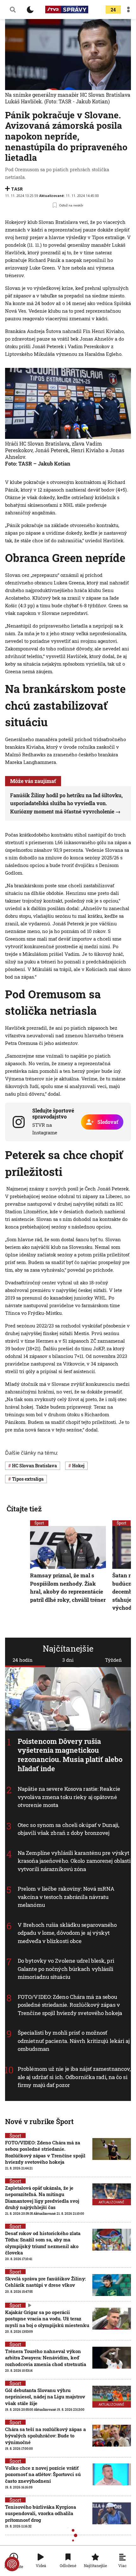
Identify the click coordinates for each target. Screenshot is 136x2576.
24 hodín (23, 1660)
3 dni (68, 1660)
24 (113, 10)
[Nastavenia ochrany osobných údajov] (12, 2564)
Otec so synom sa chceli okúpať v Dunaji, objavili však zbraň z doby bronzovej (68, 1829)
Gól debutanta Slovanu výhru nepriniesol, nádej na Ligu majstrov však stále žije (45, 2397)
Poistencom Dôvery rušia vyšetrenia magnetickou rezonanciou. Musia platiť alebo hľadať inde (70, 1755)
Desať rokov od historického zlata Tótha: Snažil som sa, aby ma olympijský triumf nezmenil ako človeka (43, 2243)
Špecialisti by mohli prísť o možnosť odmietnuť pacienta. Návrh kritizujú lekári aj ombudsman (74, 2041)
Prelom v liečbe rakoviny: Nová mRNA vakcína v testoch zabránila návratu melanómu (66, 1897)
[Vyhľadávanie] (13, 10)
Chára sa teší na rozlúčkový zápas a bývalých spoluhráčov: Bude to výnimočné (45, 2436)
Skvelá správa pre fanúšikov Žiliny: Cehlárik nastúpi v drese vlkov (45, 2282)
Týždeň (113, 1660)
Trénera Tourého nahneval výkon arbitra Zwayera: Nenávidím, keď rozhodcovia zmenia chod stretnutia (46, 2358)
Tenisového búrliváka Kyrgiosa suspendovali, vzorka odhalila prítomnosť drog (40, 2513)
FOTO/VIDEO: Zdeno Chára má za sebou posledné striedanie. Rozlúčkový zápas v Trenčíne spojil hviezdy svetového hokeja (70, 2005)
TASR (17, 189)
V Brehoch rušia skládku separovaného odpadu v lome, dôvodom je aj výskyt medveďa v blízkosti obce (67, 1933)
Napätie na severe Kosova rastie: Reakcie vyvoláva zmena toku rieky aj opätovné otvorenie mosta (69, 1797)
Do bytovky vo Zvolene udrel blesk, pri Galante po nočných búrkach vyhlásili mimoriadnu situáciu (66, 1969)
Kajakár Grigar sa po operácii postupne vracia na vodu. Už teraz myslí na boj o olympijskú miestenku (47, 2319)
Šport (39, 1523)
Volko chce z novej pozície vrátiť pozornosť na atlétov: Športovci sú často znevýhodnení (43, 2474)
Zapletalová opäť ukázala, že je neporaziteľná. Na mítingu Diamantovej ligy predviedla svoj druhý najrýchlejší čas (42, 2198)
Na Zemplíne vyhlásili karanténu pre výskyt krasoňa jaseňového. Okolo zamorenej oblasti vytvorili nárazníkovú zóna (74, 1861)
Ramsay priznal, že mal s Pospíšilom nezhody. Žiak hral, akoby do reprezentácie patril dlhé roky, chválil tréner (68, 1588)
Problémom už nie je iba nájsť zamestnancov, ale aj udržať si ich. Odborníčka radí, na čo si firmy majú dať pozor (74, 2077)
